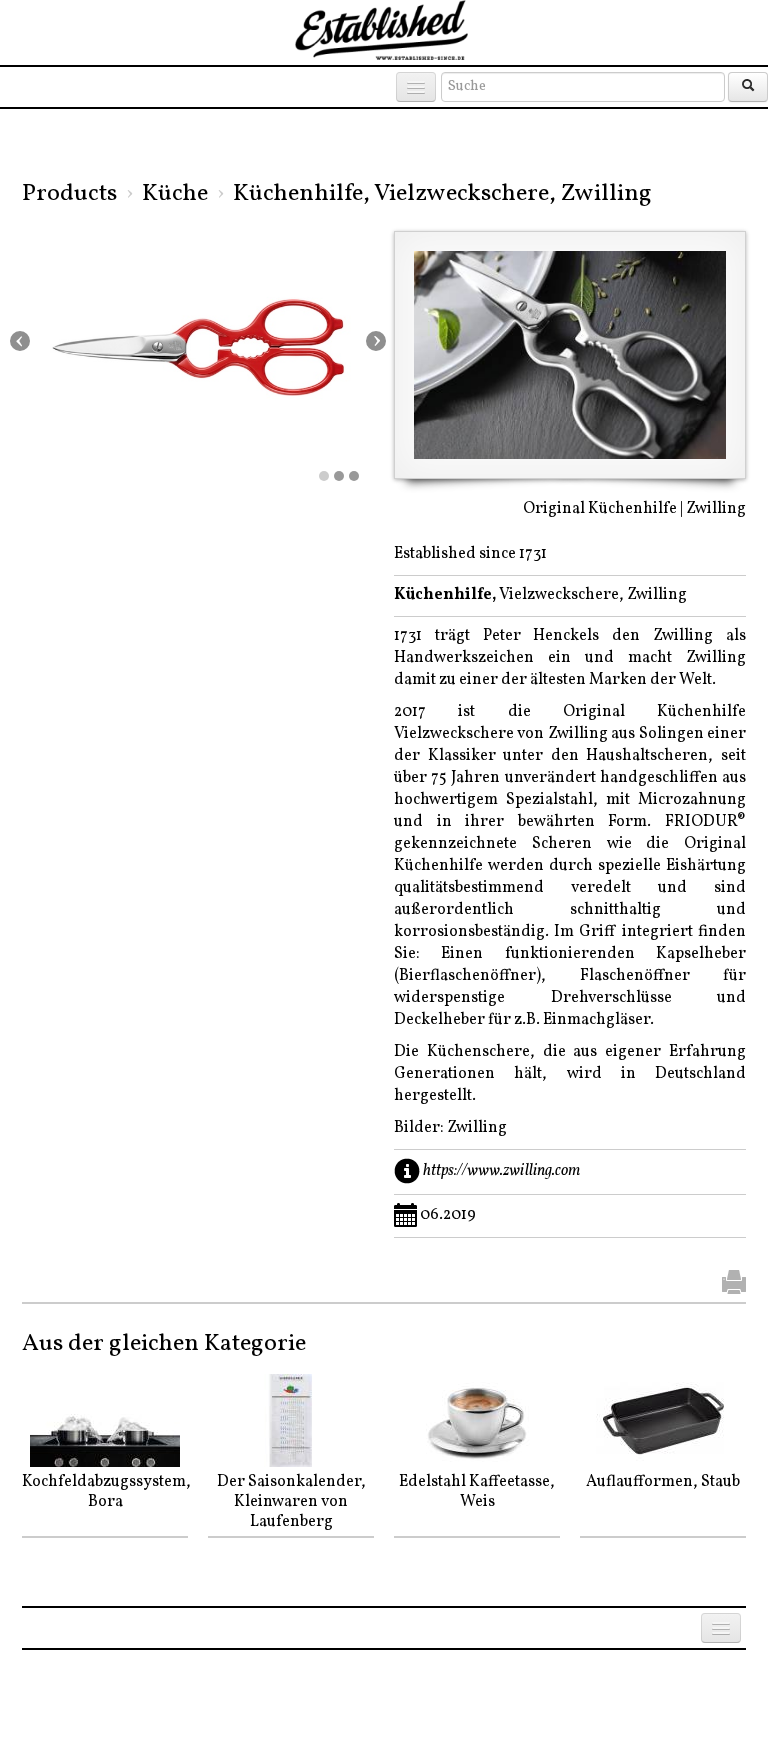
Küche (175, 194)
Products (69, 194)
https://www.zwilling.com (501, 1170)
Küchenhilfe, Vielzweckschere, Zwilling (442, 194)
